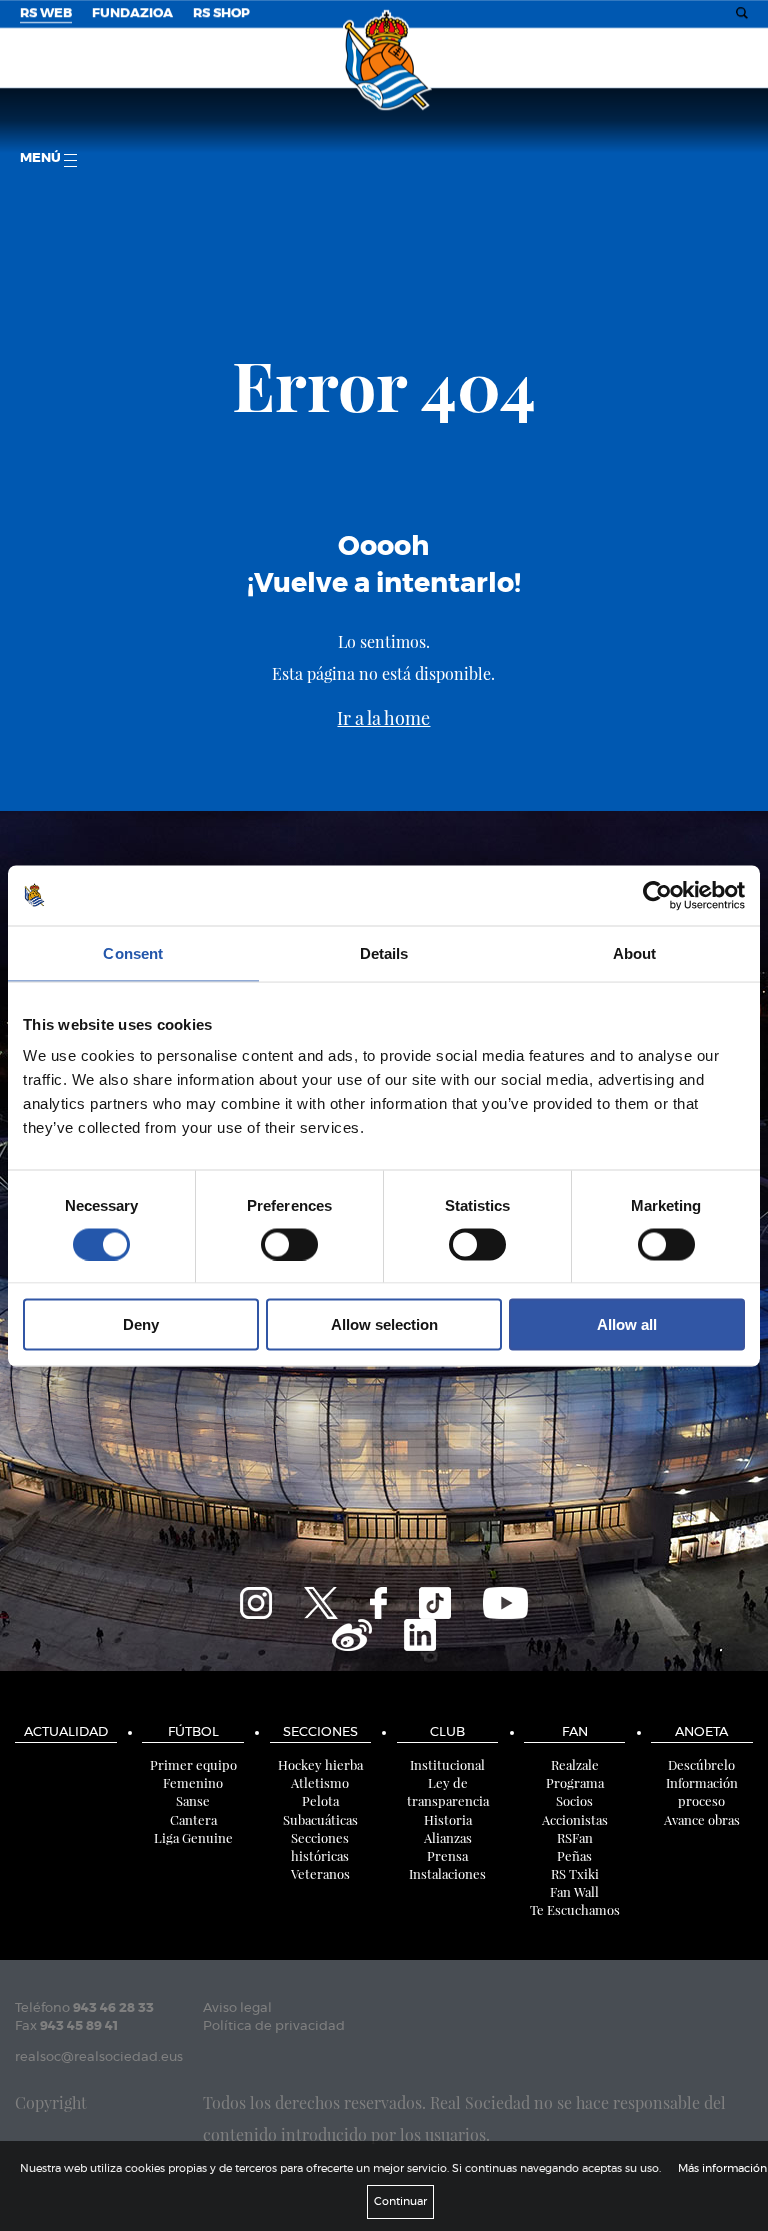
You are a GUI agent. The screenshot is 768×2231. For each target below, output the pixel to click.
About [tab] (635, 952)
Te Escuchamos (575, 1909)
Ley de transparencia (448, 1791)
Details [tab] (384, 952)
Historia (448, 1819)
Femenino (193, 1782)
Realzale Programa (575, 1773)
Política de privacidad (274, 2026)
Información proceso (702, 1791)
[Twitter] (321, 1600)
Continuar (400, 2201)
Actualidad (66, 1732)
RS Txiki (575, 1873)
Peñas (574, 1855)
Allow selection (384, 1324)
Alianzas (448, 1837)
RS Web (46, 13)
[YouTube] (505, 1600)
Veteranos (320, 1873)
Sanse (193, 1800)
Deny (141, 1324)
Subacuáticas (320, 1819)
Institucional (447, 1764)
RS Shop (221, 13)
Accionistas (575, 1819)
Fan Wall (574, 1891)
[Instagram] (256, 1600)
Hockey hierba (320, 1764)
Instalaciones (447, 1873)
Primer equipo (193, 1764)
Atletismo (320, 1782)
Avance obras (702, 1819)
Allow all (627, 1324)
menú (42, 158)
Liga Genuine (193, 1837)
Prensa (447, 1855)
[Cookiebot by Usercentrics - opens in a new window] (657, 895)
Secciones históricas (320, 1846)
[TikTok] (435, 1600)
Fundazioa (132, 13)
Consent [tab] (133, 952)
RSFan (575, 1837)
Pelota (320, 1800)
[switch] (289, 1244)
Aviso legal (237, 2008)
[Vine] (352, 1632)
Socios (574, 1800)
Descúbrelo (701, 1764)
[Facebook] (378, 1600)
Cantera (193, 1819)
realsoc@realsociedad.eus (99, 2057)
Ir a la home (383, 718)
